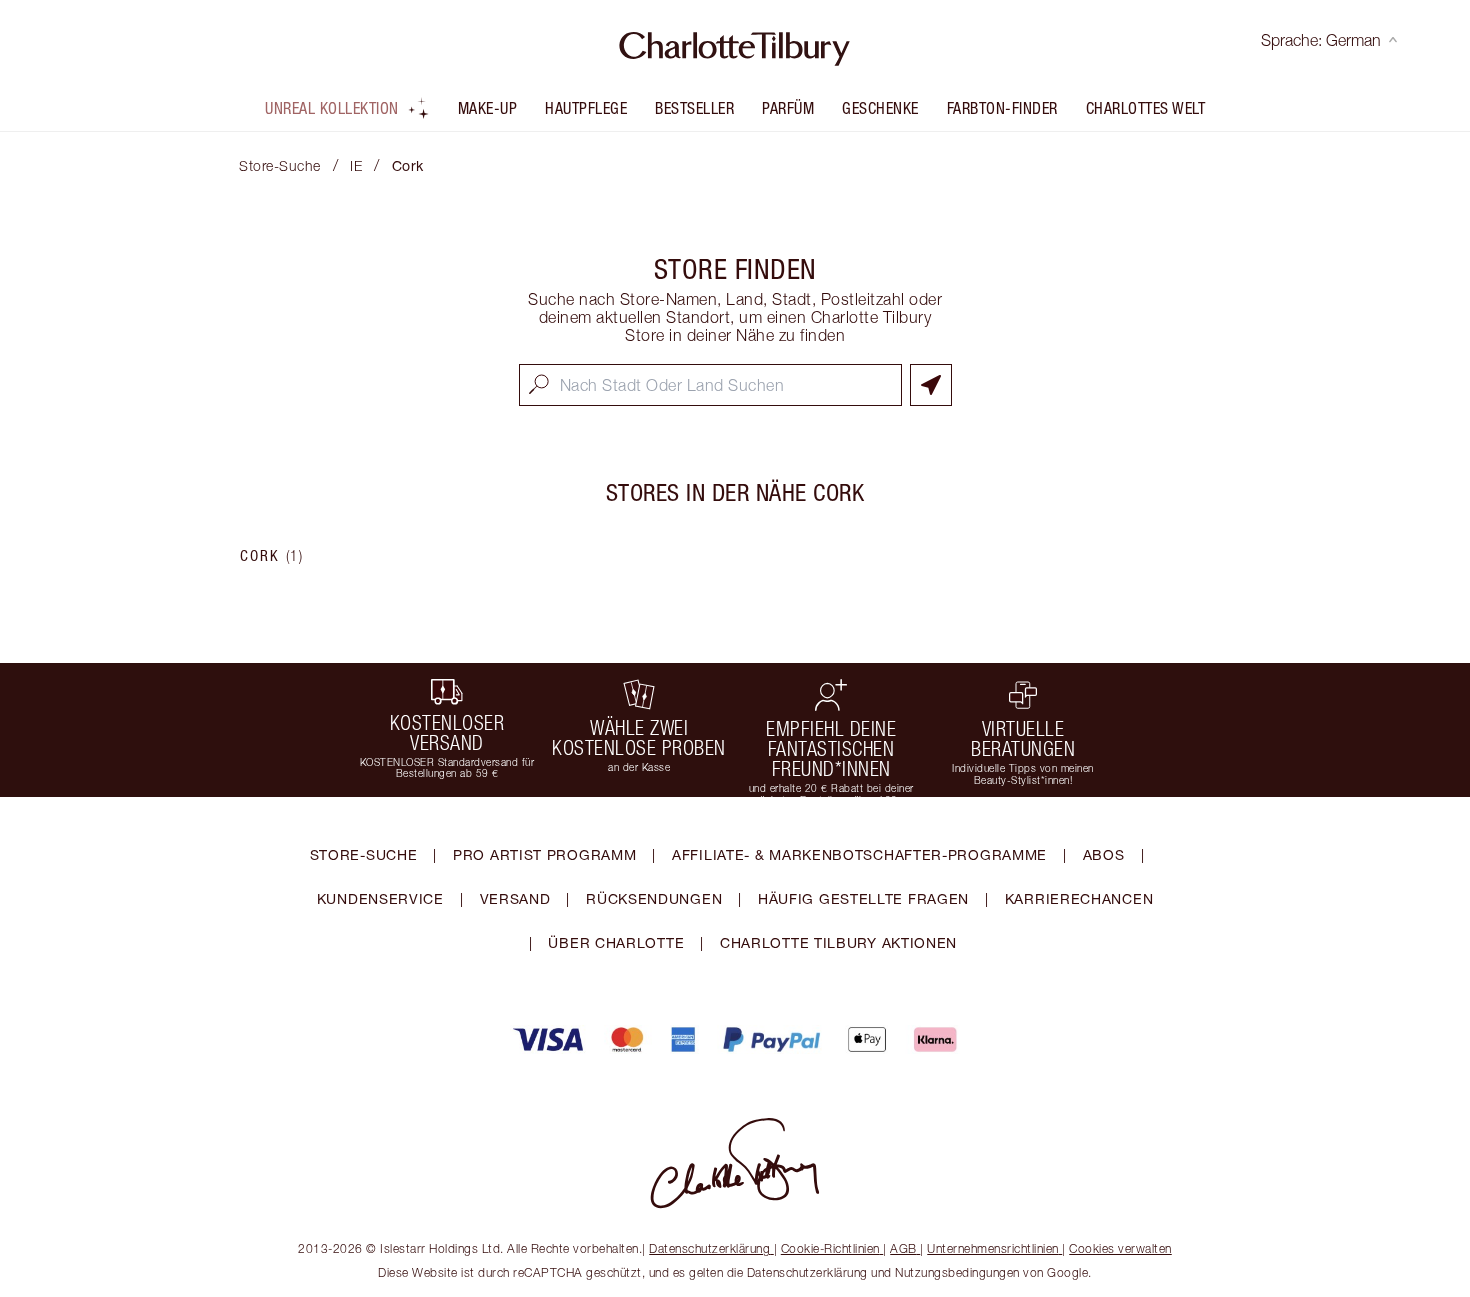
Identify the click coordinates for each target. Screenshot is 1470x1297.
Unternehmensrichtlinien (993, 1248)
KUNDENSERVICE (380, 898)
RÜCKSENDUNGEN (654, 898)
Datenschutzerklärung (709, 1248)
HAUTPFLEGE (586, 108)
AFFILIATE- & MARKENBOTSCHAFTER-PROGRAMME (859, 854)
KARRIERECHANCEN (1079, 898)
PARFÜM (788, 108)
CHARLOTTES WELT (1146, 108)
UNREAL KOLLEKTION (332, 108)
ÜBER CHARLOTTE (616, 942)
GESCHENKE (880, 108)
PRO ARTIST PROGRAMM (544, 854)
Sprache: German (1321, 40)
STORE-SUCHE (364, 854)
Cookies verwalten (1120, 1248)
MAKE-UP (488, 108)
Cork (272, 556)
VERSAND (515, 898)
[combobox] (710, 385)
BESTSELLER (694, 108)
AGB (903, 1248)
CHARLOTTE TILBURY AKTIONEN (838, 942)
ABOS (1104, 854)
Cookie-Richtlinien (830, 1248)
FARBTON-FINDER (1002, 108)
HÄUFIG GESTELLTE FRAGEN (863, 898)
